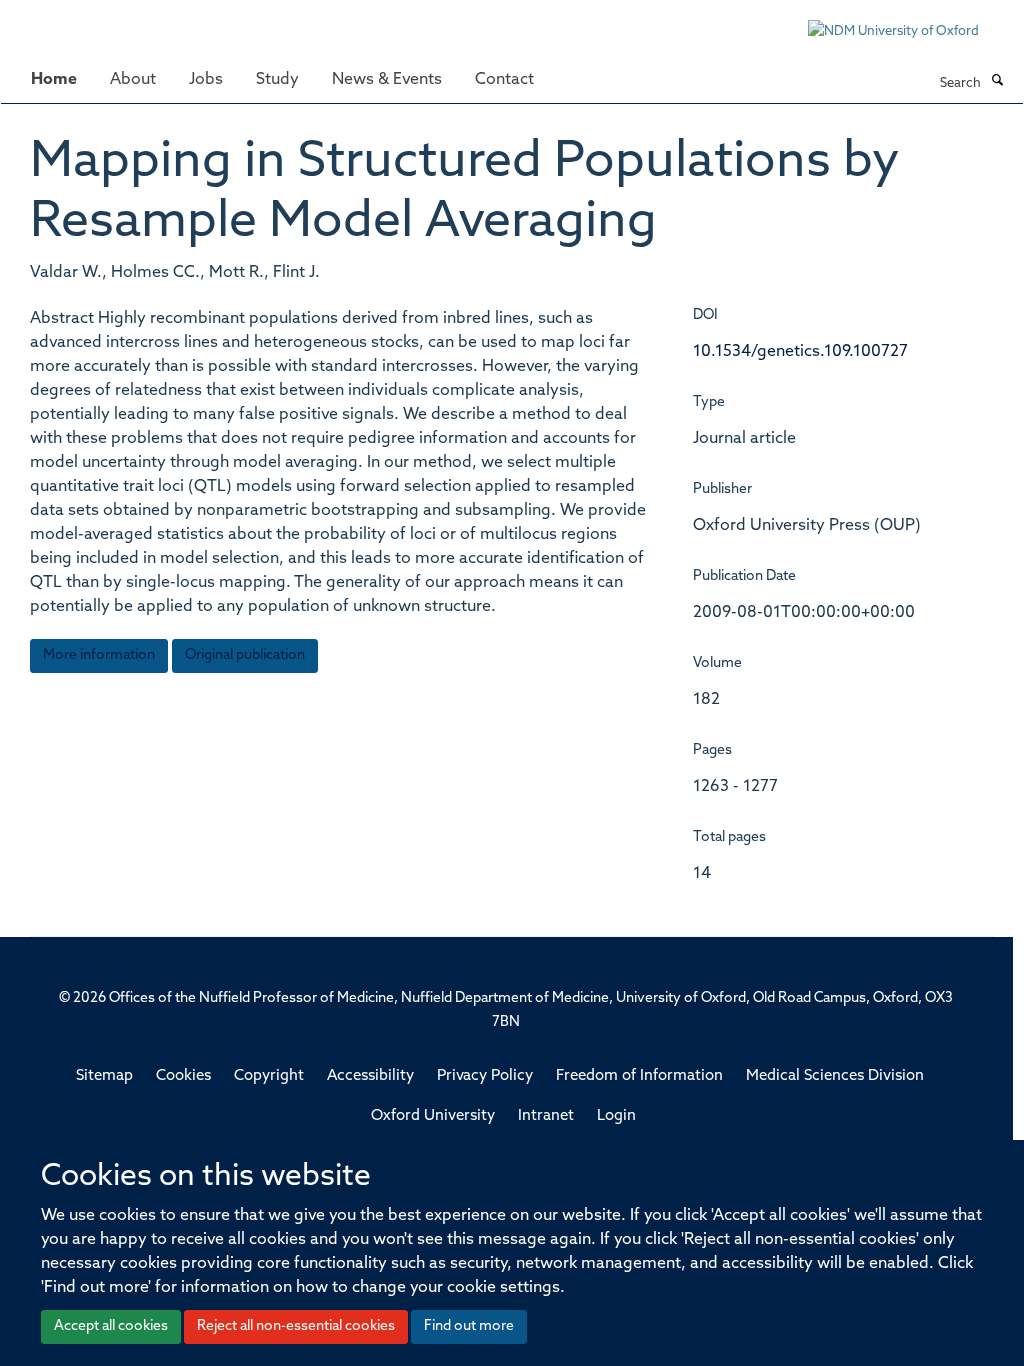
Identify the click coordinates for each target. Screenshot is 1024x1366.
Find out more (469, 1326)
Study (277, 80)
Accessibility (370, 1076)
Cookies (183, 1076)
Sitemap (104, 1076)
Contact (504, 80)
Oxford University (433, 1116)
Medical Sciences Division (835, 1076)
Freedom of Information (639, 1076)
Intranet (546, 1116)
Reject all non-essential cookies (296, 1326)
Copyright (269, 1076)
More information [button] (99, 655)
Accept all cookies (111, 1326)
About (133, 80)
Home (54, 80)
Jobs (206, 80)
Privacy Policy (485, 1076)
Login (616, 1116)
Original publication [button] (245, 655)
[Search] (997, 82)
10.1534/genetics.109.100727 (800, 352)
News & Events (387, 80)
